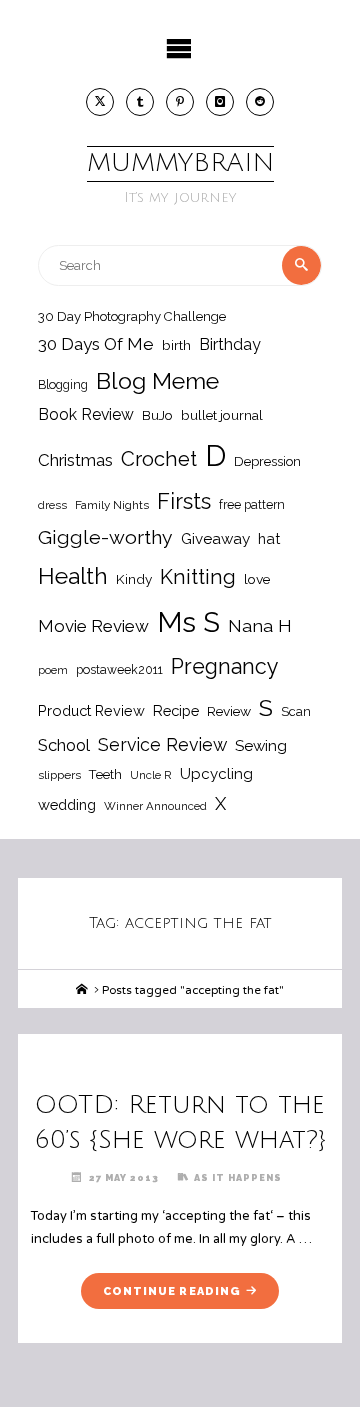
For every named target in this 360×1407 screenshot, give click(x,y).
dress (52, 505)
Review (229, 711)
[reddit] (260, 102)
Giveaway (215, 539)
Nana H (260, 625)
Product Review (91, 710)
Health (73, 576)
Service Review (162, 744)
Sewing (261, 746)
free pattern (252, 504)
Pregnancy (225, 666)
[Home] (82, 990)
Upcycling (216, 774)
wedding (67, 804)
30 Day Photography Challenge (132, 316)
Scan (296, 711)
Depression (267, 461)
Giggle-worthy (105, 537)
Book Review (86, 414)
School (64, 745)
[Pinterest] (180, 102)
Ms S (188, 622)
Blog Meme (157, 380)
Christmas (75, 460)
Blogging (63, 384)
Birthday (230, 344)
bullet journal (222, 415)
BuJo (157, 415)
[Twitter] (100, 102)
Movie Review (93, 626)
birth (176, 345)
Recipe (176, 710)
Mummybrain (180, 163)
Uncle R (151, 775)
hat (269, 538)
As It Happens (238, 1177)
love (257, 579)
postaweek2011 (119, 669)
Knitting (198, 577)
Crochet (159, 459)
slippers (59, 775)
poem (53, 670)
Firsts (184, 501)
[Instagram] (220, 102)
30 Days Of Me (96, 344)
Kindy (134, 579)
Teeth (105, 774)
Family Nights (112, 505)
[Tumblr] (140, 102)
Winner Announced (155, 806)
